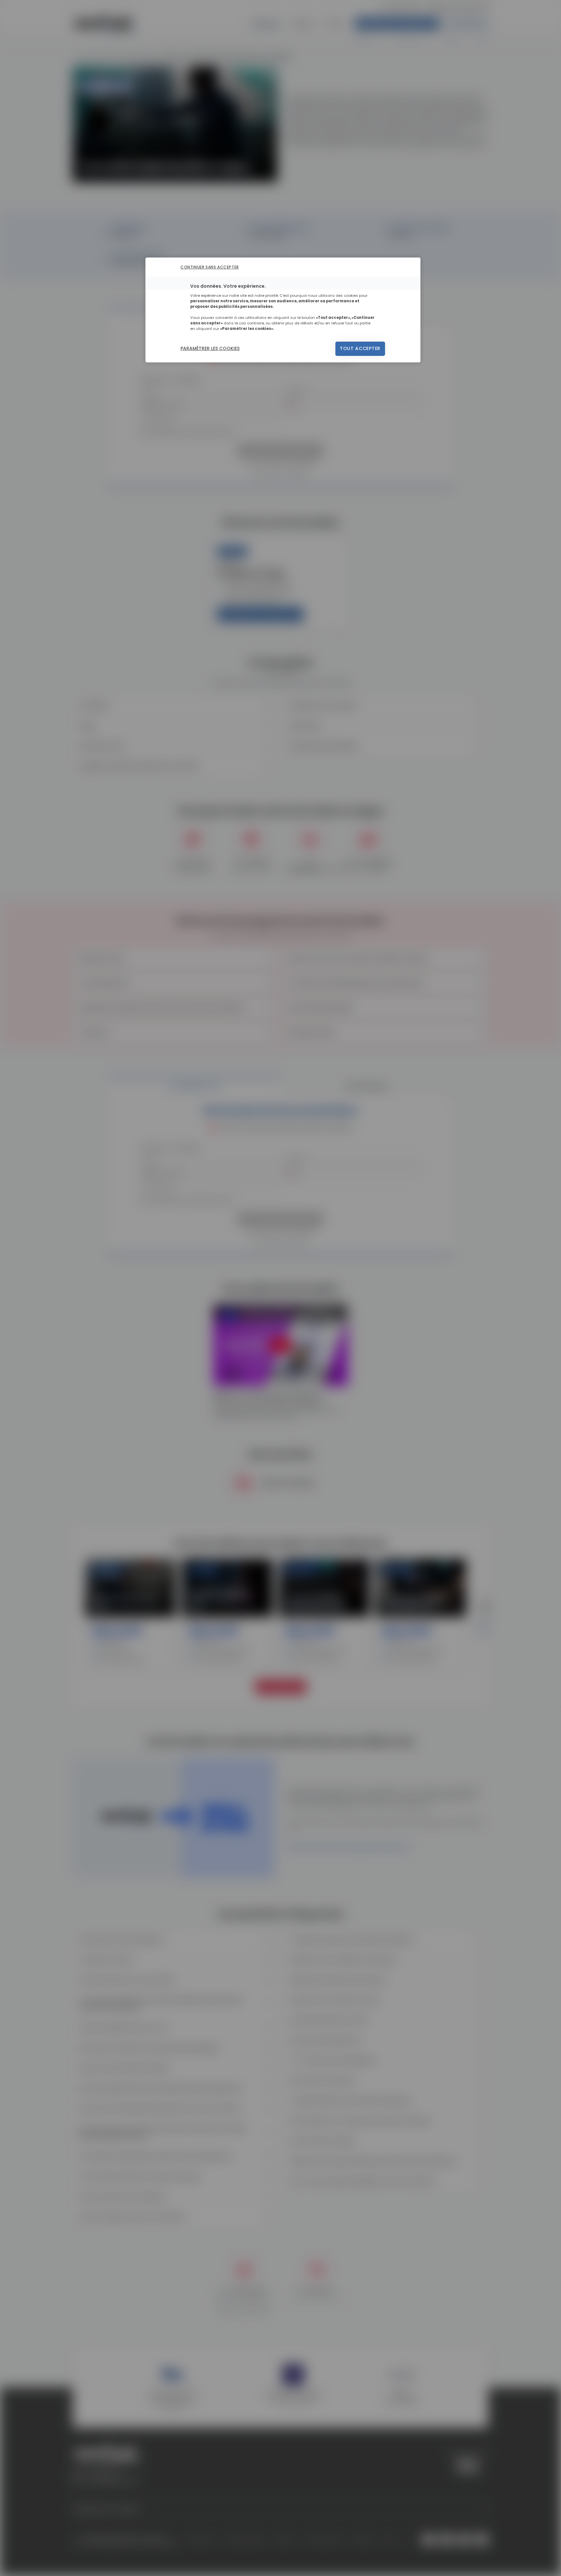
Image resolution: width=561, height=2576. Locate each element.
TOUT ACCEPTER (360, 348)
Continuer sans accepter (210, 267)
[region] (283, 310)
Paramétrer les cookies (210, 348)
